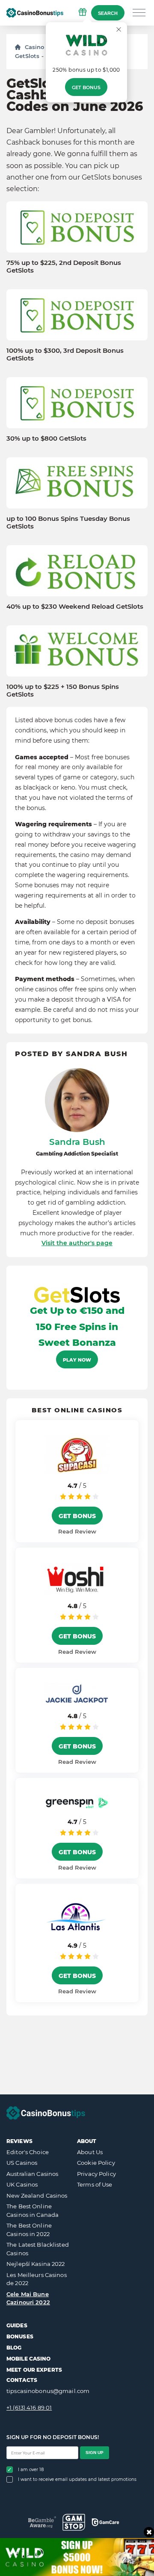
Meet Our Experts (34, 2370)
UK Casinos (22, 2184)
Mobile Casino (29, 2359)
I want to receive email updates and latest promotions (77, 2479)
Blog (14, 2348)
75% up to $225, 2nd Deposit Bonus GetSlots (64, 267)
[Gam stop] (74, 2522)
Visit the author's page (77, 1243)
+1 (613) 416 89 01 (29, 2408)
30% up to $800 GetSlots (46, 439)
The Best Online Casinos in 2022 (29, 2230)
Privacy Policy (96, 2174)
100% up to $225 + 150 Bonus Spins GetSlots (63, 691)
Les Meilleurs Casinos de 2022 (37, 2279)
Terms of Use (95, 2184)
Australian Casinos (32, 2174)
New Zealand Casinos (37, 2196)
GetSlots (27, 56)
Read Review (77, 1531)
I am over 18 (31, 2470)
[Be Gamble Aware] (42, 2522)
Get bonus (86, 87)
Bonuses (20, 2336)
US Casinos (22, 2163)
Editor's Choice (28, 2152)
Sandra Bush (77, 1142)
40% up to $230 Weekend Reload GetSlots (75, 607)
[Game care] (105, 2522)
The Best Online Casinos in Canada (33, 2210)
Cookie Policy (96, 2163)
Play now (77, 1360)
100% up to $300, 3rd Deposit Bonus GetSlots (65, 354)
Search (108, 13)
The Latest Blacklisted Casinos (38, 2249)
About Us (90, 2152)
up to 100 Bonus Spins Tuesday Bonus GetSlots (68, 523)
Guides (17, 2325)
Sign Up (95, 2453)
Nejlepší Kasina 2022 (36, 2264)
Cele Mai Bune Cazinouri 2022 (28, 2298)
